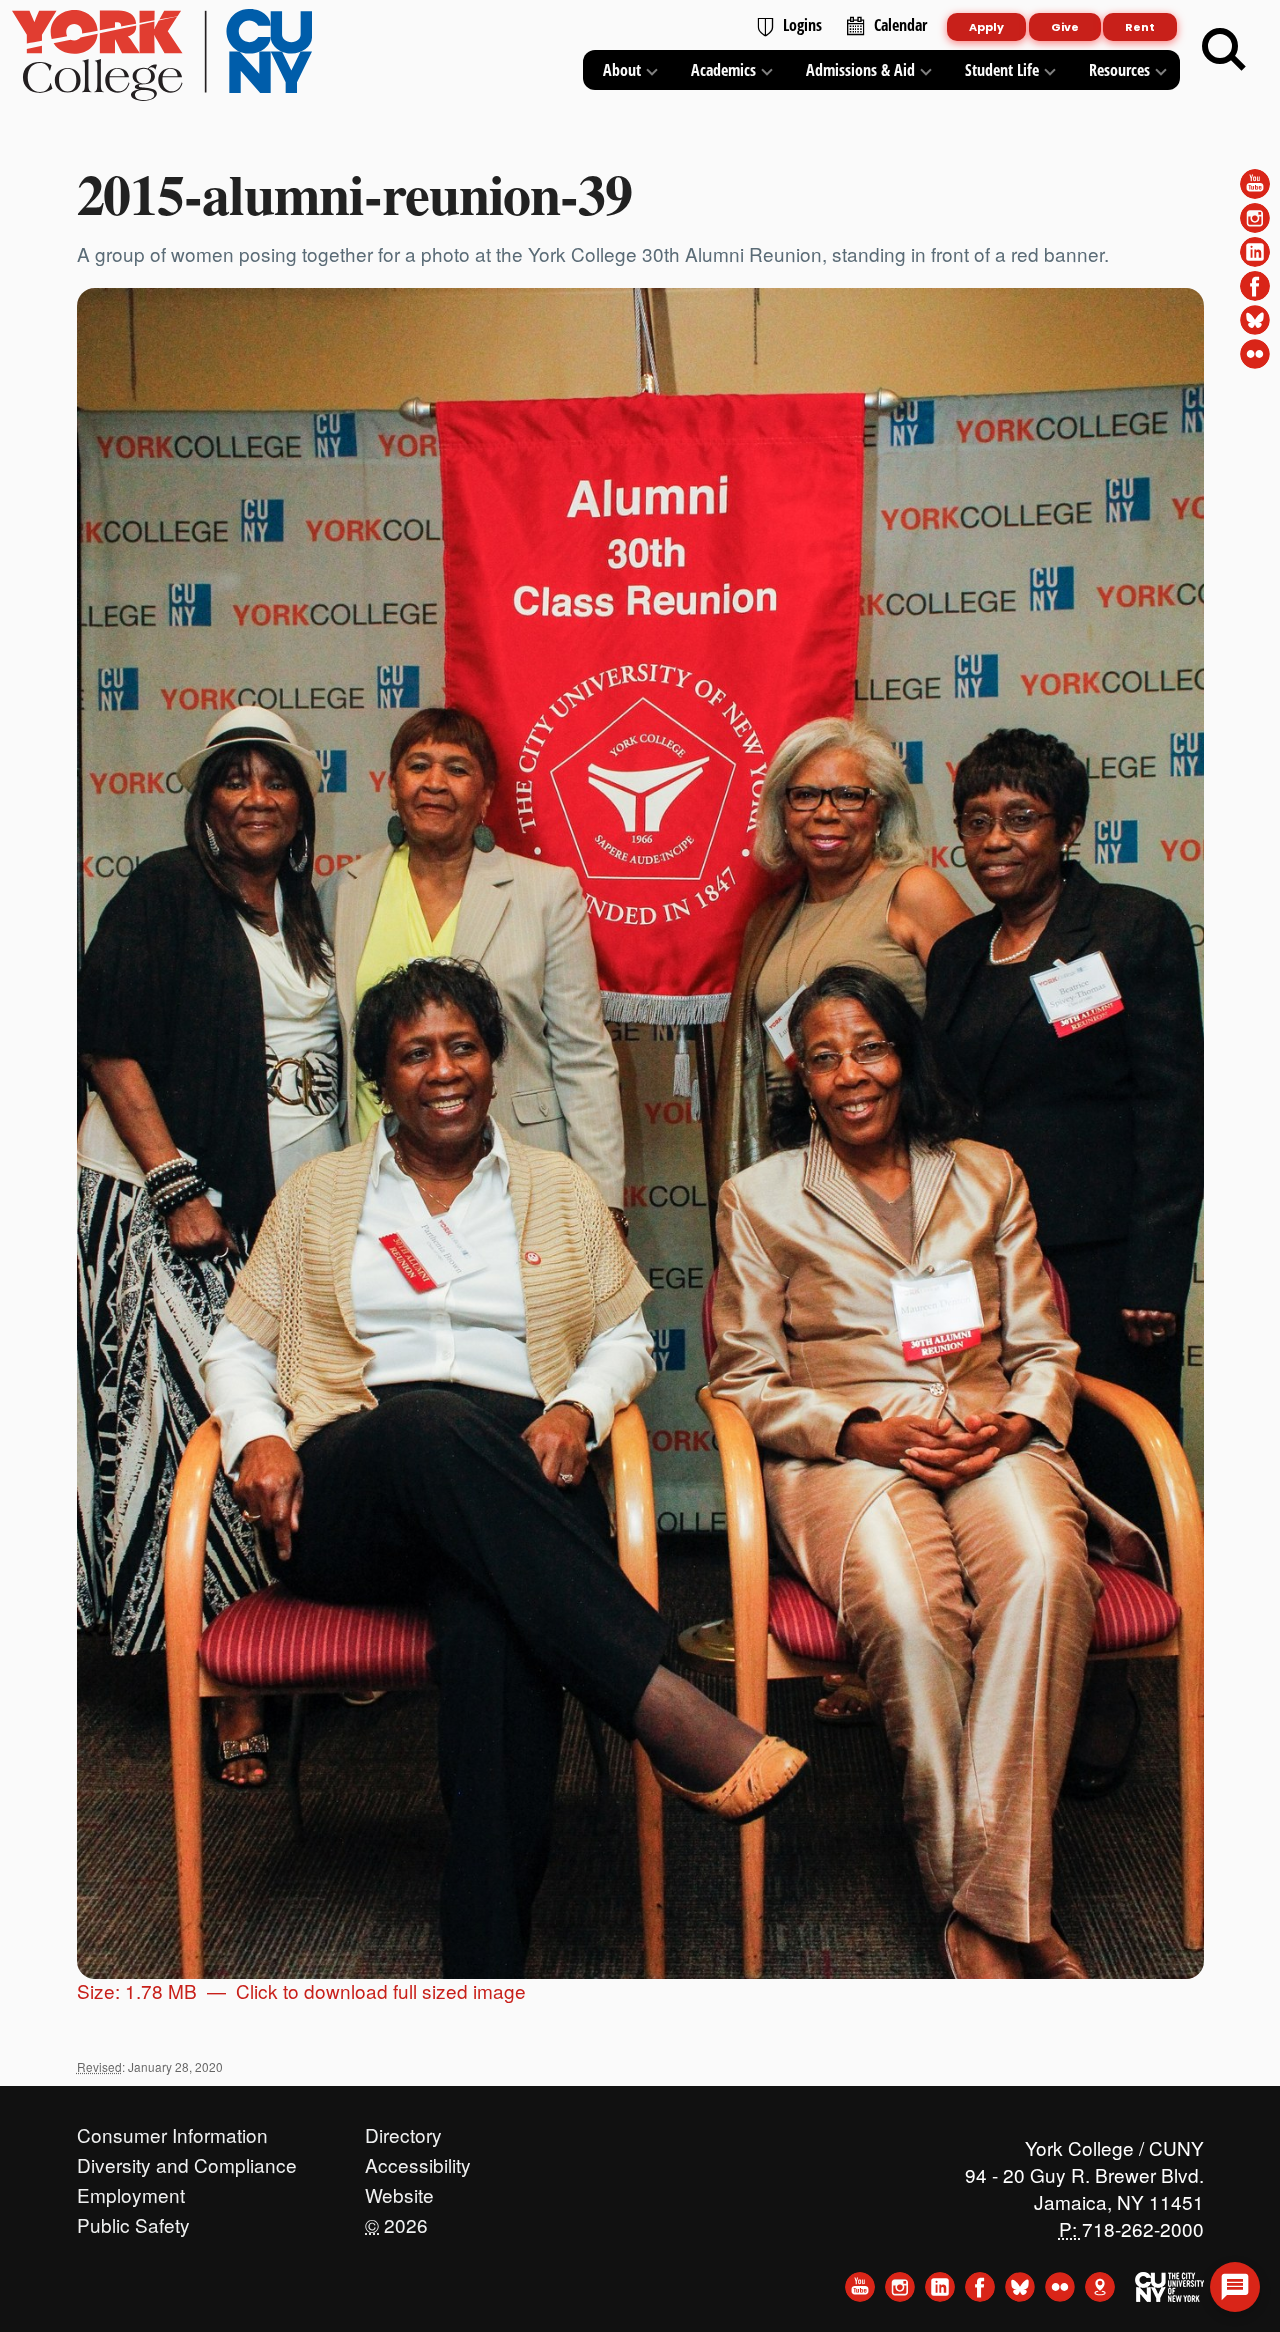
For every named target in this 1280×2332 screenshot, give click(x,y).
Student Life (1002, 70)
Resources (1119, 70)
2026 (396, 2220)
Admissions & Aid (860, 70)
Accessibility (418, 2160)
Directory (403, 2130)
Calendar (900, 25)
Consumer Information (172, 2130)
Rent (1140, 27)
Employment (131, 2190)
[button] (1235, 2287)
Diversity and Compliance (187, 2160)
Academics (723, 70)
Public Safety (133, 2220)
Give (1065, 27)
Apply (986, 27)
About (622, 70)
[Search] (1224, 50)
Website (399, 2190)
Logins (802, 25)
